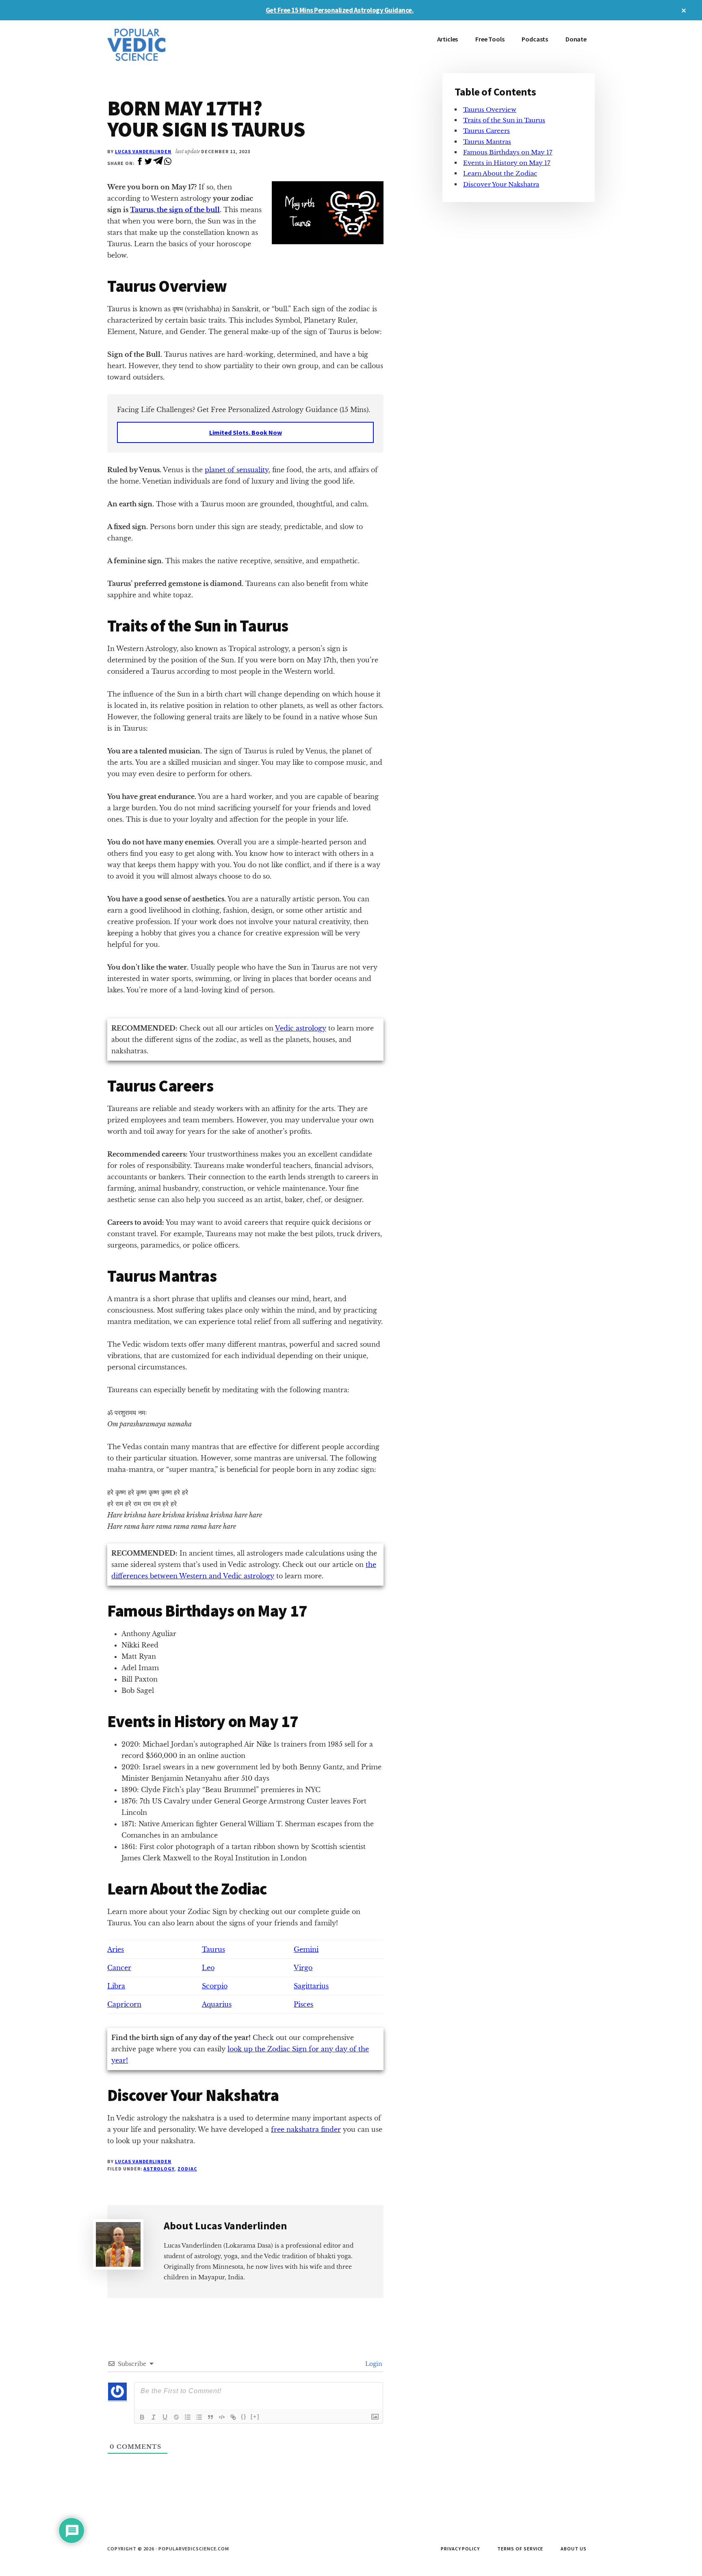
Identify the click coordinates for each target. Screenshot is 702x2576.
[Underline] (165, 2417)
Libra (116, 1986)
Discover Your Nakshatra (501, 184)
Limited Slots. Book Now (246, 432)
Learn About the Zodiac (500, 174)
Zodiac (187, 2169)
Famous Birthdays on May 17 (508, 152)
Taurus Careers (486, 131)
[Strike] (176, 2417)
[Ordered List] (188, 2417)
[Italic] (154, 2417)
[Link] (233, 2417)
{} (244, 2416)
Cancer (119, 1968)
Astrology (159, 2169)
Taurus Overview (490, 110)
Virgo (303, 1968)
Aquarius (217, 2004)
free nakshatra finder (306, 2129)
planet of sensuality (237, 470)
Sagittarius (311, 1986)
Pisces (303, 2004)
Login (373, 2364)
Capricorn (124, 2004)
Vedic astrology (301, 1028)
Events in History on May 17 (507, 163)
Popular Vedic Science (168, 45)
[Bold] (142, 2417)
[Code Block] (222, 2417)
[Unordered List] (199, 2417)
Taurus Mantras (487, 142)
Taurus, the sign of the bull (175, 210)
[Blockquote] (210, 2417)
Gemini (306, 1949)
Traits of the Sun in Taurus (504, 120)
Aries (116, 1949)
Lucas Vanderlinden (143, 151)
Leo (208, 1968)
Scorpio (215, 1986)
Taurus (213, 1949)
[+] (255, 2416)
